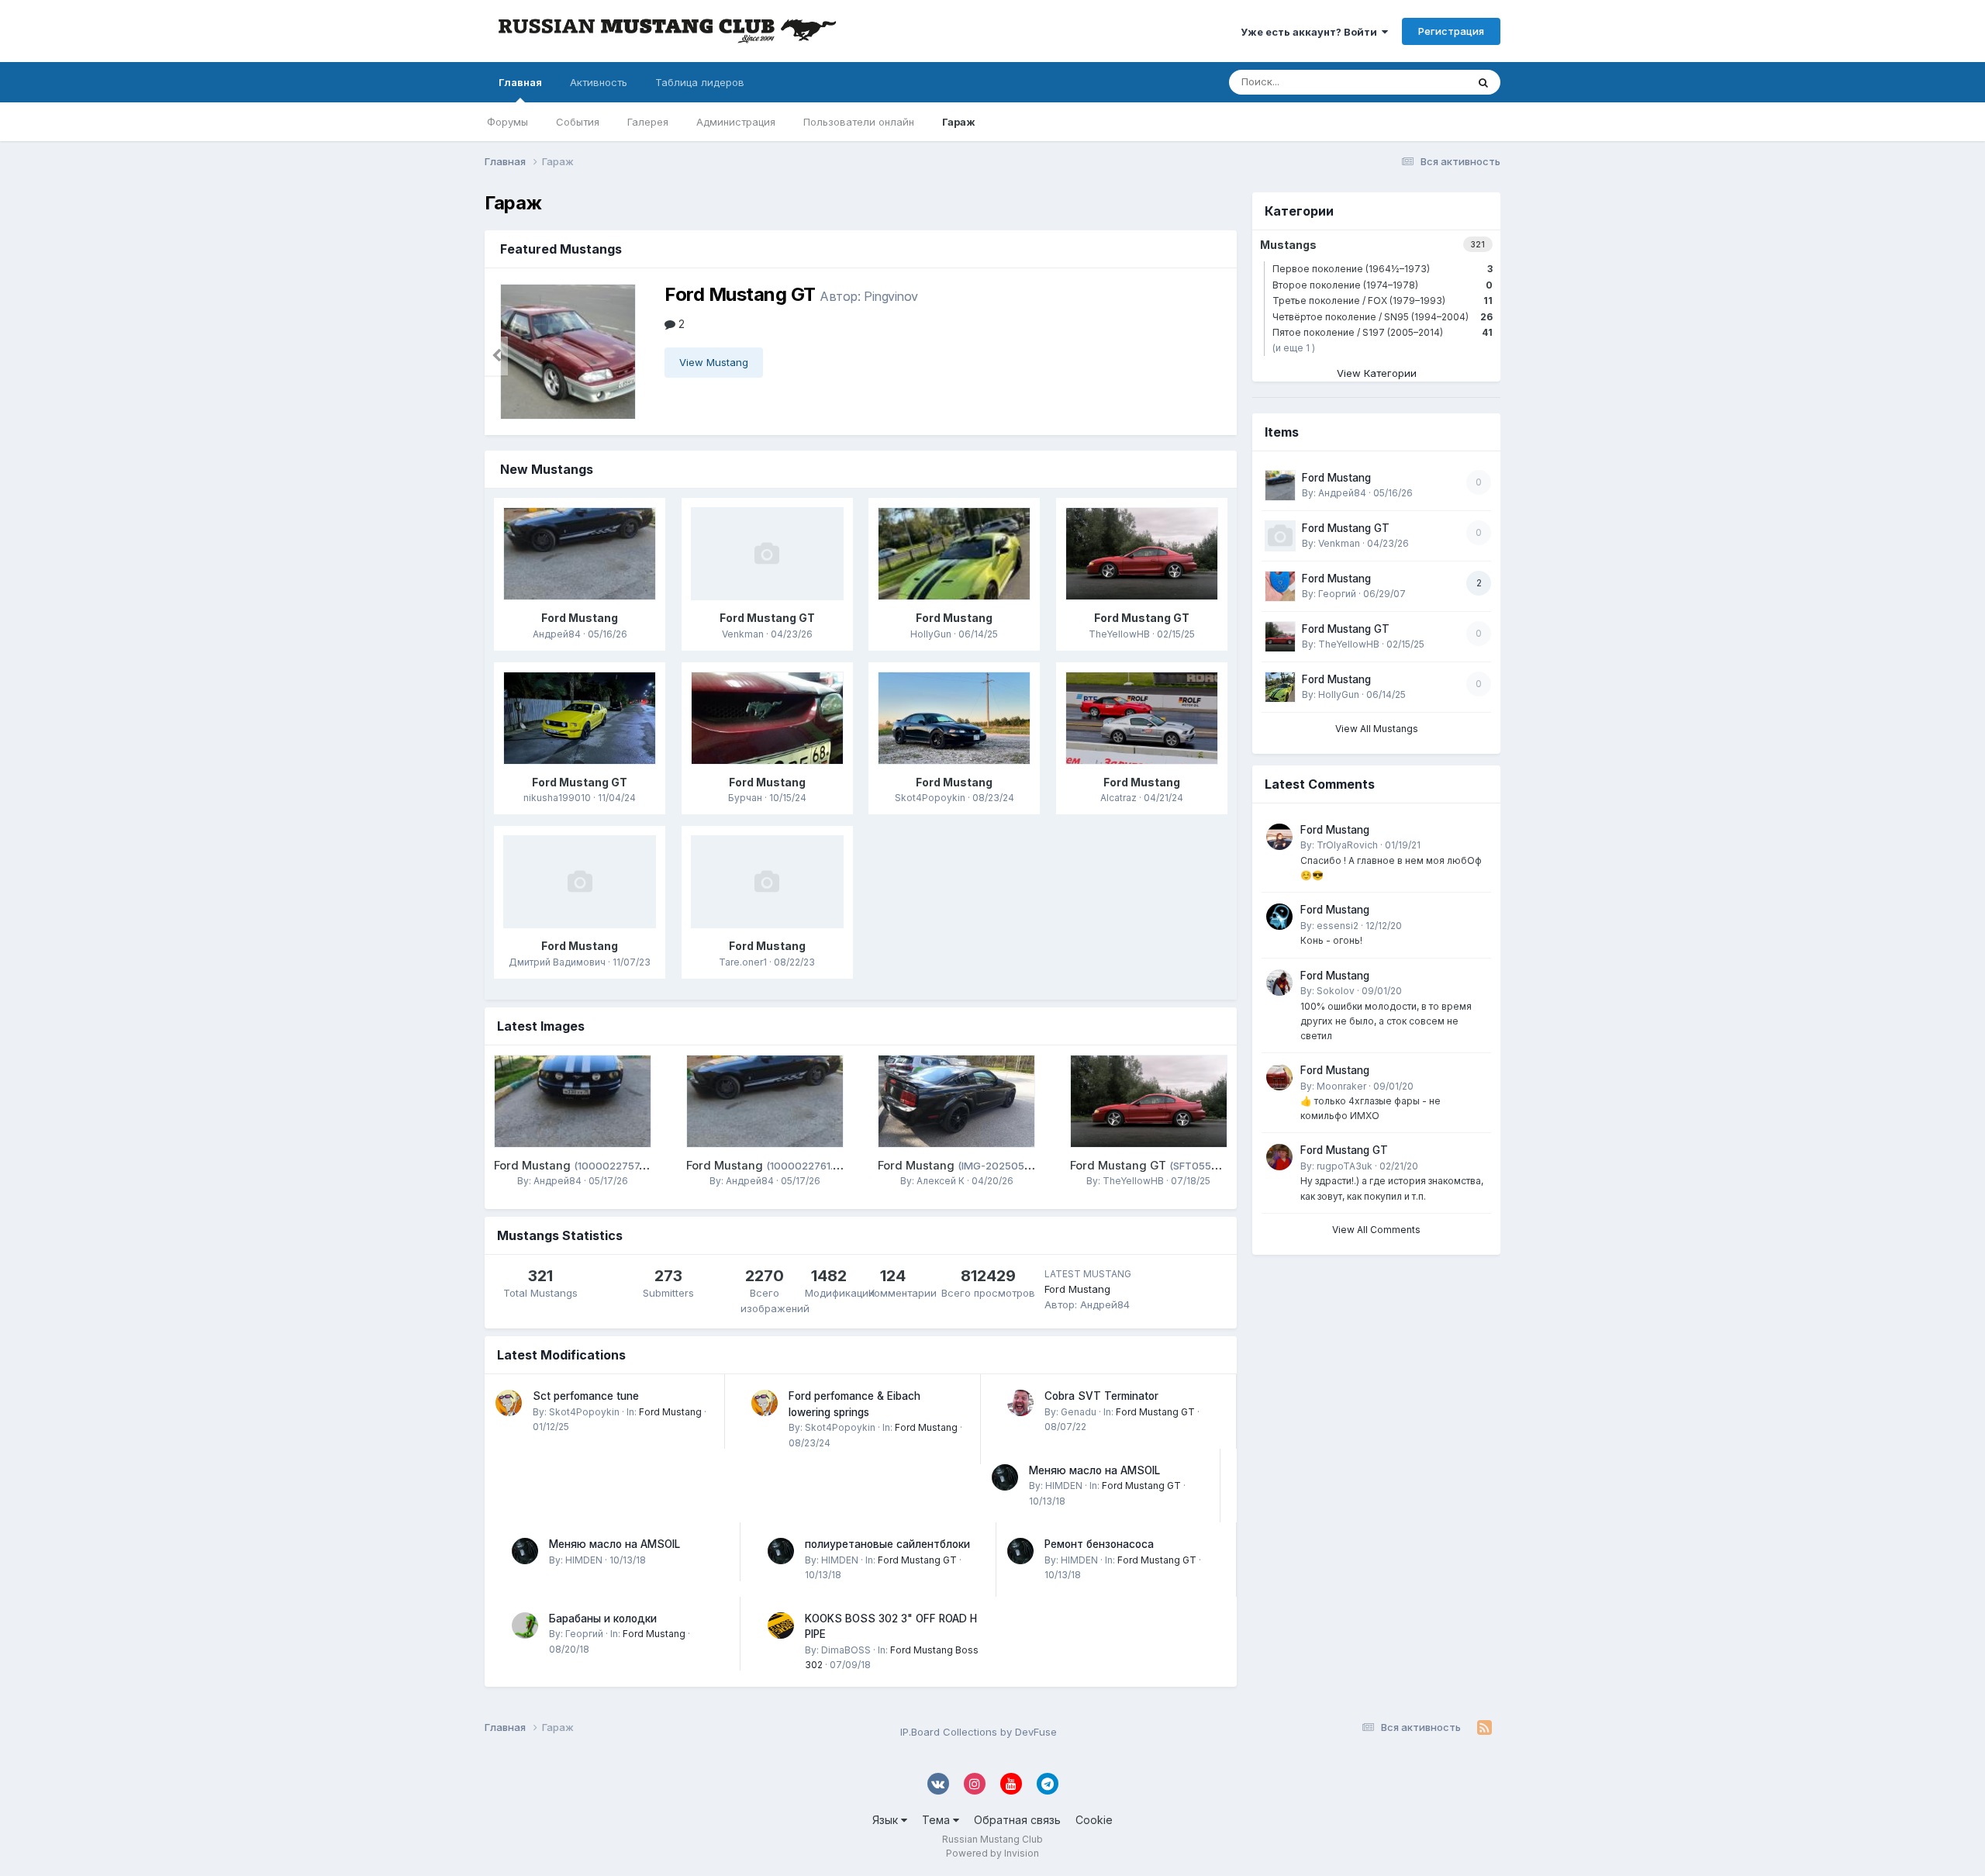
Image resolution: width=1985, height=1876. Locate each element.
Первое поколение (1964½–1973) (1383, 269)
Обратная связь (1017, 1820)
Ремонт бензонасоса (1099, 1544)
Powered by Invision (992, 1853)
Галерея (648, 122)
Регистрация (1451, 31)
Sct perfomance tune (586, 1396)
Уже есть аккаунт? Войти (1311, 32)
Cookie (1094, 1820)
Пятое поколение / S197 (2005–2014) (1383, 332)
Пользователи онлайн (859, 122)
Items (1433, 82)
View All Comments (1376, 1230)
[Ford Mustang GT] (573, 352)
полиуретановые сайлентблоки (887, 1544)
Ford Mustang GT (740, 294)
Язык (887, 1820)
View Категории (1377, 373)
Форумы (507, 122)
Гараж (959, 122)
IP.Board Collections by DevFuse (979, 1732)
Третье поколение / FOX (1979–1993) (1383, 301)
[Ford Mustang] (580, 554)
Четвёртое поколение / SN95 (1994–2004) (1383, 317)
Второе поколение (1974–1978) (1383, 285)
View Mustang (714, 362)
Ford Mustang (580, 618)
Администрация (736, 122)
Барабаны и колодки (603, 1619)
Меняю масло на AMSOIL (1094, 1470)
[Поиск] (1483, 82)
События (578, 122)
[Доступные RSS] (1484, 1728)
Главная (520, 82)
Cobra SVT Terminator (1101, 1396)
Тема (937, 1820)
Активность (599, 82)
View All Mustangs (1377, 729)
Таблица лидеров (700, 82)
